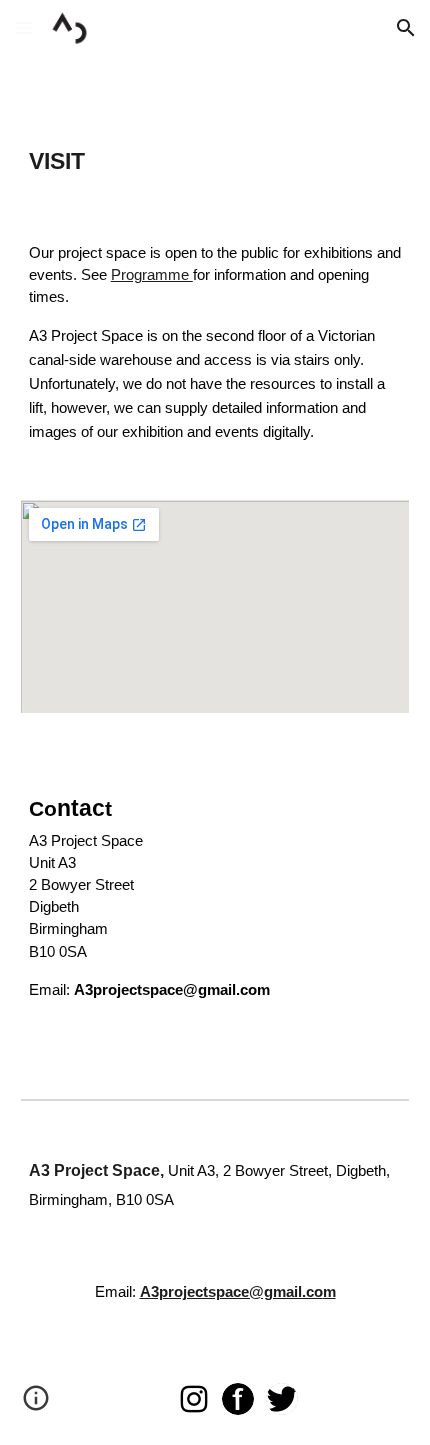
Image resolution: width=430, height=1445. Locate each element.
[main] (215, 161)
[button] (24, 27)
